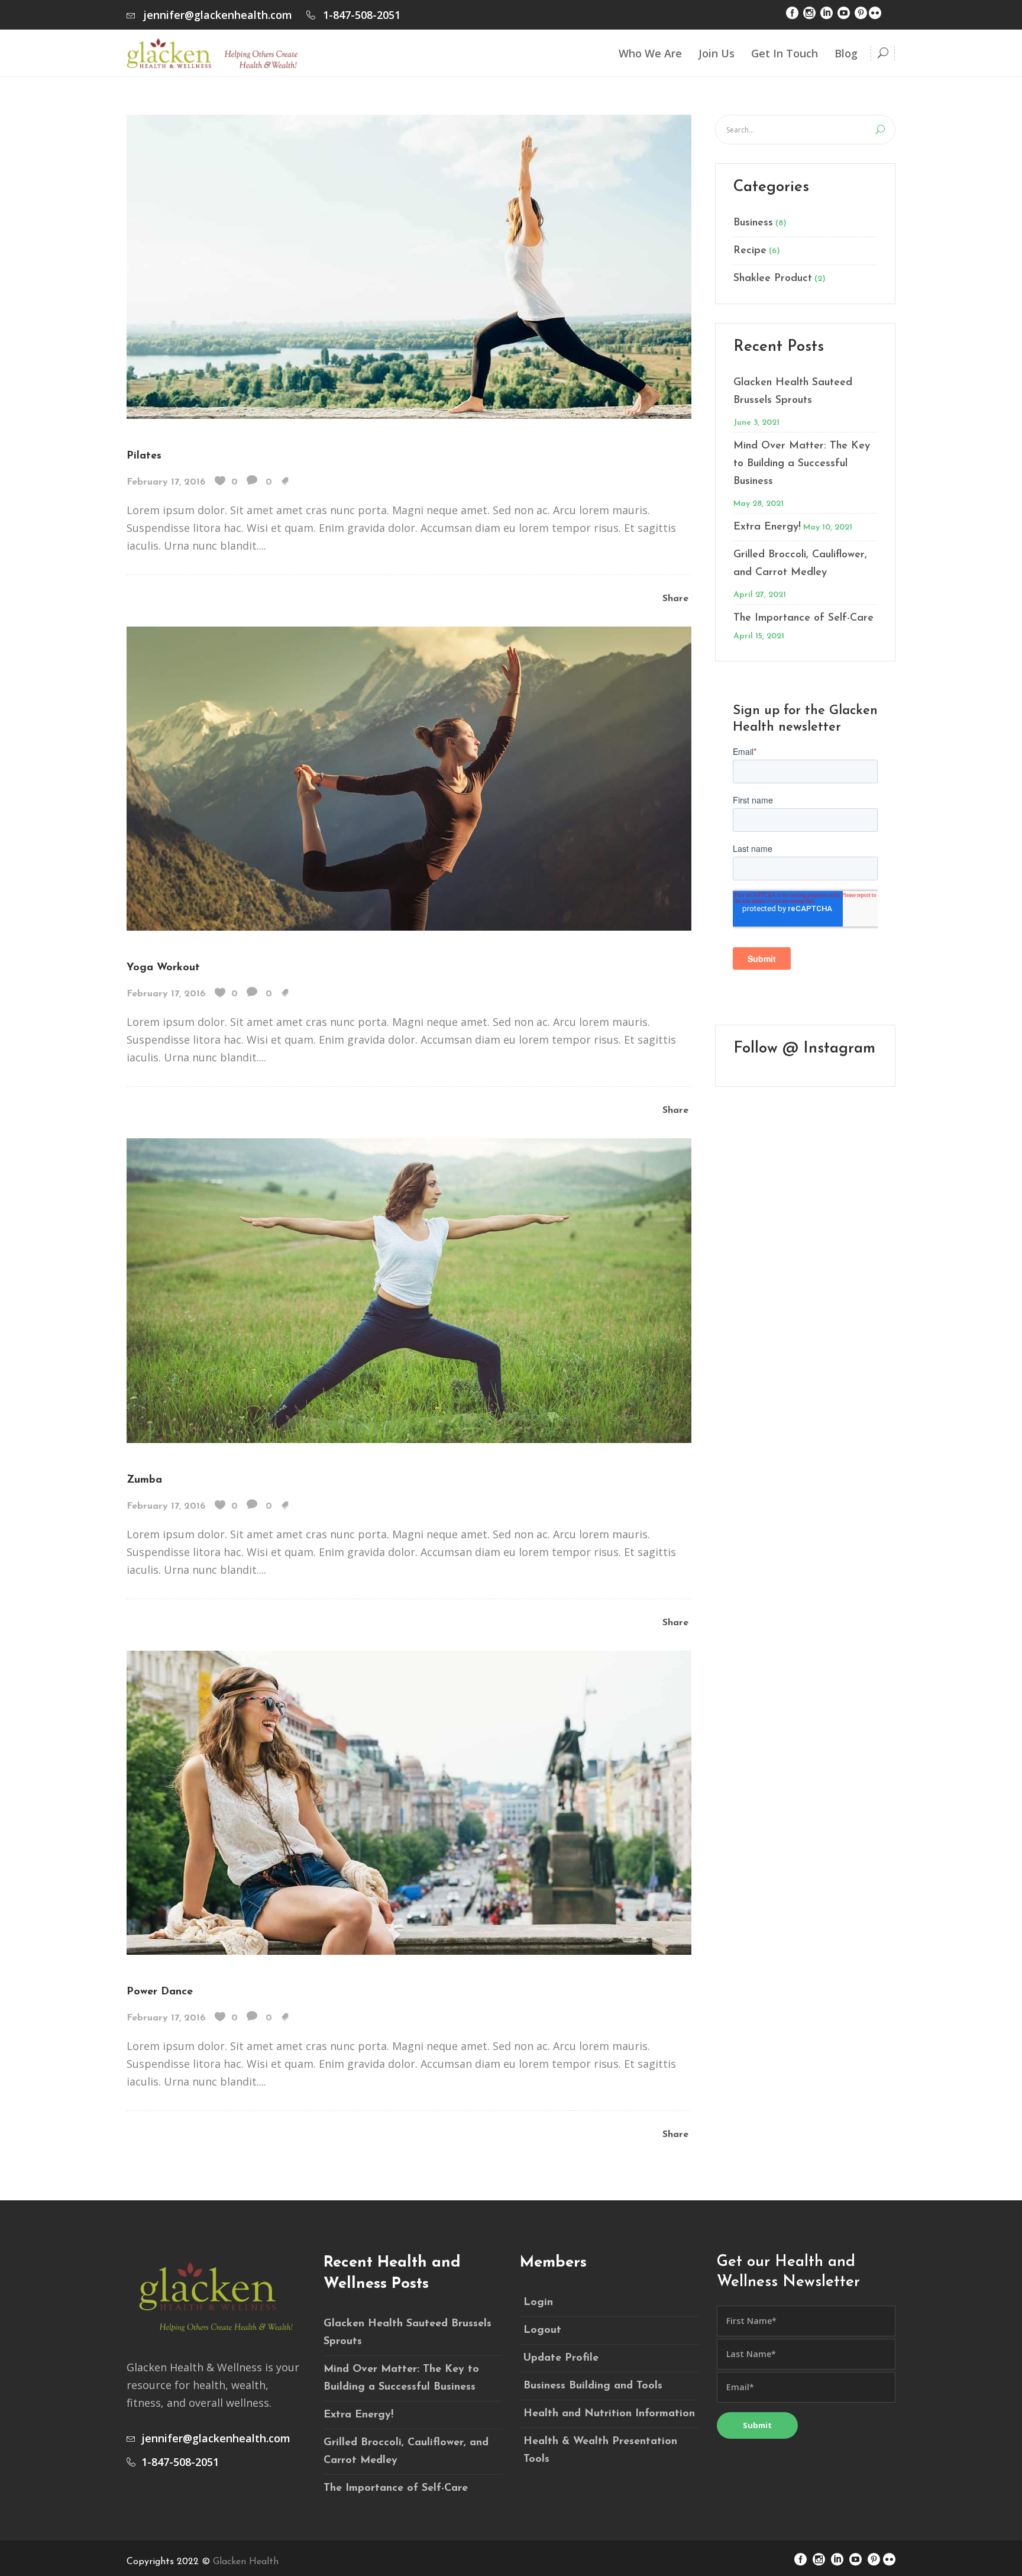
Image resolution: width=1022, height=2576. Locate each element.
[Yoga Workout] (409, 777)
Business (753, 223)
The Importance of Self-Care (803, 618)
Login (538, 2303)
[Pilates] (409, 266)
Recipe (750, 251)
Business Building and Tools (593, 2386)
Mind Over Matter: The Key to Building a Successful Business (802, 464)
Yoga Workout (163, 968)
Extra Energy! (767, 527)
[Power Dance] (409, 1802)
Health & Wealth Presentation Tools (600, 2451)
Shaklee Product (773, 279)
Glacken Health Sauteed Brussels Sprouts (793, 392)
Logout (542, 2330)
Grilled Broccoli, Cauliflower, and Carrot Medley (800, 564)
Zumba (144, 1480)
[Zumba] (409, 1289)
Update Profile (561, 2358)
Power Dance (160, 1992)
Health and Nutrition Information (609, 2414)
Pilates (144, 456)
